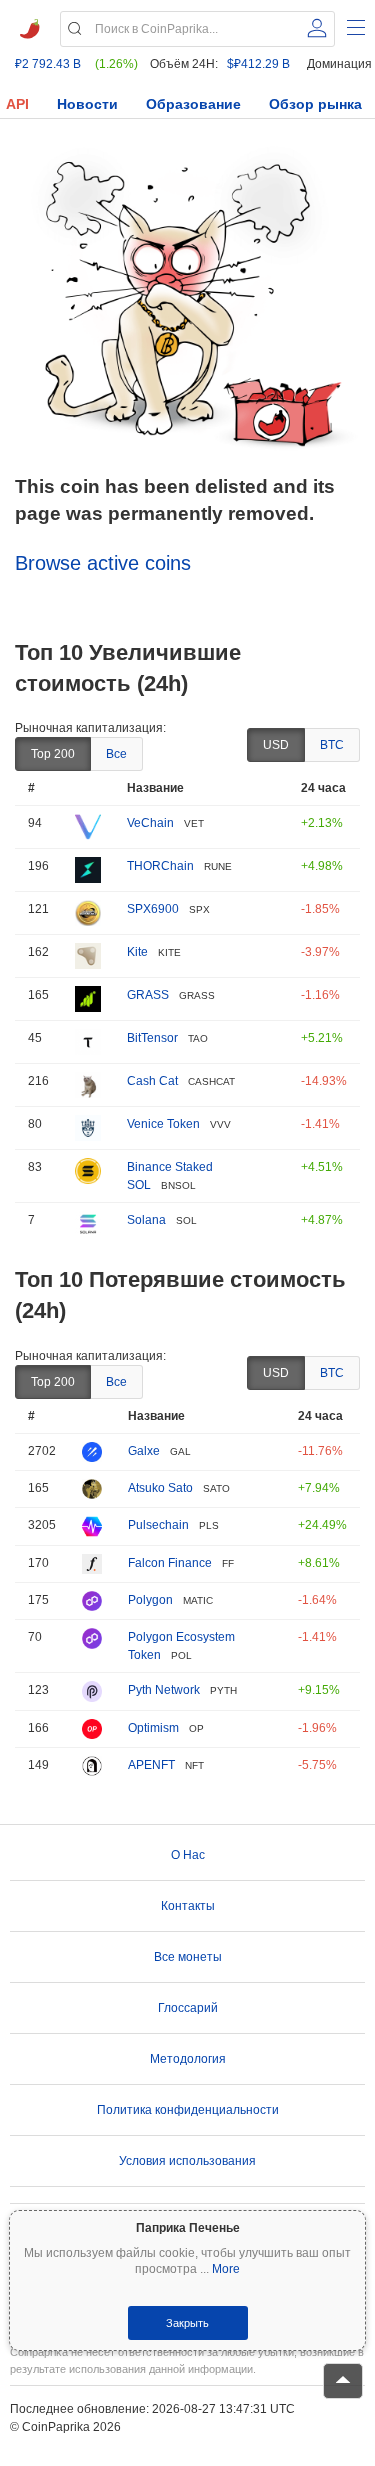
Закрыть (187, 2323)
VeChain (150, 823)
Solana (146, 1220)
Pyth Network (164, 1690)
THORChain (160, 866)
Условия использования (187, 2161)
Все (116, 754)
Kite (137, 952)
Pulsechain (158, 1525)
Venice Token (163, 1124)
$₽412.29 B (258, 64)
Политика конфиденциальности (188, 2110)
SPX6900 (153, 909)
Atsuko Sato (160, 1488)
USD (276, 745)
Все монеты (188, 1957)
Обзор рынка (315, 104)
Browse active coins (103, 563)
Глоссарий (188, 2008)
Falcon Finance (170, 1563)
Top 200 (53, 754)
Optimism (153, 1728)
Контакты (188, 1906)
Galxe (144, 1451)
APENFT (151, 1765)
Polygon (150, 1600)
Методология (188, 2059)
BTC (332, 745)
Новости (87, 104)
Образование (193, 104)
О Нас (188, 1855)
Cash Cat (152, 1081)
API (17, 104)
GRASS (148, 995)
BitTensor (152, 1038)
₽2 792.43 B (48, 64)
